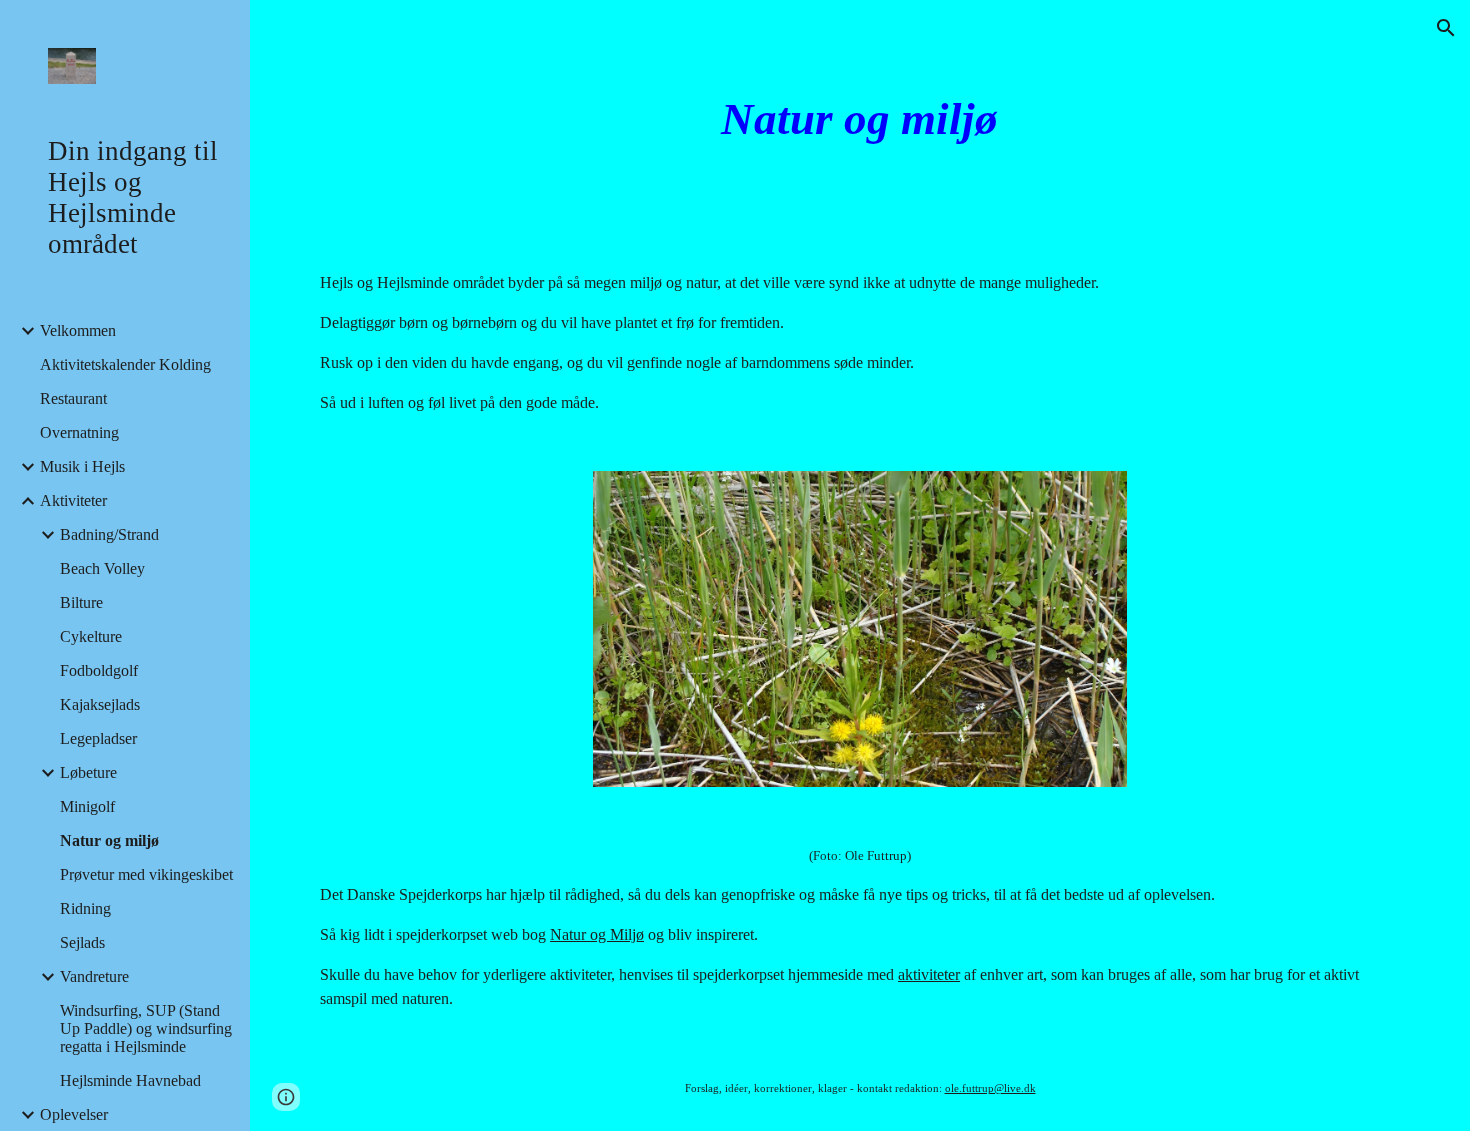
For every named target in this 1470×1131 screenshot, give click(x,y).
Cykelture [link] (91, 636)
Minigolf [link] (87, 806)
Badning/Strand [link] (109, 534)
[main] (859, 119)
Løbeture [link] (88, 772)
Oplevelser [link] (74, 1114)
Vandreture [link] (94, 976)
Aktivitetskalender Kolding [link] (125, 364)
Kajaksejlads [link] (100, 704)
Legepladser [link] (98, 738)
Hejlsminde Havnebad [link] (130, 1080)
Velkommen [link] (78, 330)
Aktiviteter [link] (73, 500)
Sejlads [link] (82, 942)
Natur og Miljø (597, 934)
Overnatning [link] (79, 432)
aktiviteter (929, 974)
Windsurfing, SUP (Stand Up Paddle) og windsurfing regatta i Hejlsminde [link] (146, 1028)
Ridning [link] (85, 908)
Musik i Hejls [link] (82, 466)
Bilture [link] (81, 602)
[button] (1446, 28)
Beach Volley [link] (102, 568)
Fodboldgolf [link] (99, 670)
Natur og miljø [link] (109, 840)
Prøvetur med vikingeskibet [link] (146, 874)
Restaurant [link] (73, 398)
